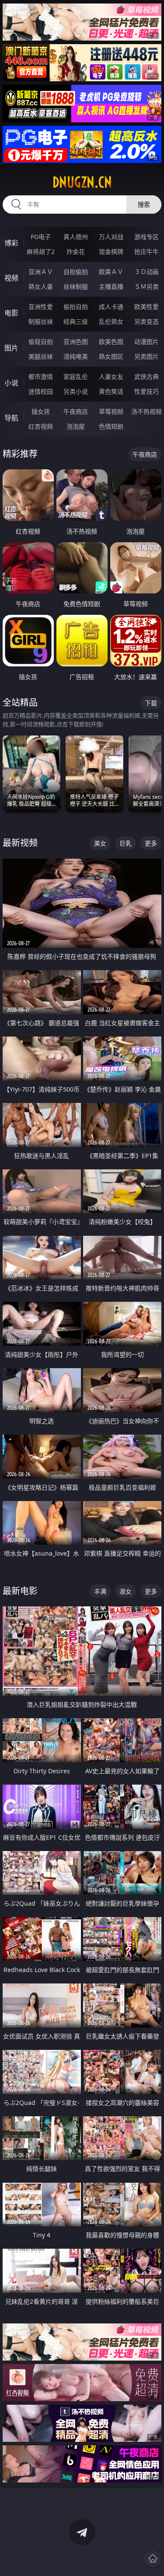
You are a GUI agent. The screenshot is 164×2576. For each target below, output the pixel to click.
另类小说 (76, 391)
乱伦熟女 (111, 321)
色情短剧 (111, 426)
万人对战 (111, 237)
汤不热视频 (147, 411)
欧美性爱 (147, 307)
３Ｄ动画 (147, 272)
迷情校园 (41, 391)
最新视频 (20, 843)
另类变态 (147, 321)
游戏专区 (147, 237)
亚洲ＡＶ (41, 272)
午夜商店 (76, 411)
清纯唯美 (76, 356)
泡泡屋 (76, 426)
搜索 (144, 204)
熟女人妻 (41, 286)
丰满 (100, 1591)
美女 (100, 843)
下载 (151, 703)
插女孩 (41, 411)
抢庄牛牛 (147, 251)
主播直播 (111, 286)
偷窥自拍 (41, 342)
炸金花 (76, 251)
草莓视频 (111, 411)
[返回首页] (153, 2559)
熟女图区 (111, 356)
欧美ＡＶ (111, 272)
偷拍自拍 (76, 307)
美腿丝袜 (41, 356)
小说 (11, 383)
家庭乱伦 (76, 376)
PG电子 (41, 237)
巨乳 (126, 843)
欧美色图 (111, 342)
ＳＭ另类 (147, 286)
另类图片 (147, 356)
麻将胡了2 (41, 251)
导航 (11, 418)
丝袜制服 (76, 286)
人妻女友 (111, 376)
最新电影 (20, 1591)
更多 (151, 843)
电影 (11, 313)
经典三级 (76, 321)
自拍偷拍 (76, 272)
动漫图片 (147, 342)
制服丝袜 (41, 321)
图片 (11, 348)
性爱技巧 (147, 391)
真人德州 (76, 237)
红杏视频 (41, 426)
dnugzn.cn (82, 182)
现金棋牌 (111, 251)
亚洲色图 (76, 342)
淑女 (126, 1591)
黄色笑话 (111, 391)
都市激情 (41, 376)
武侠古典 (147, 376)
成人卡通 (111, 307)
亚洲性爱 (41, 307)
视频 (11, 278)
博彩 (11, 243)
